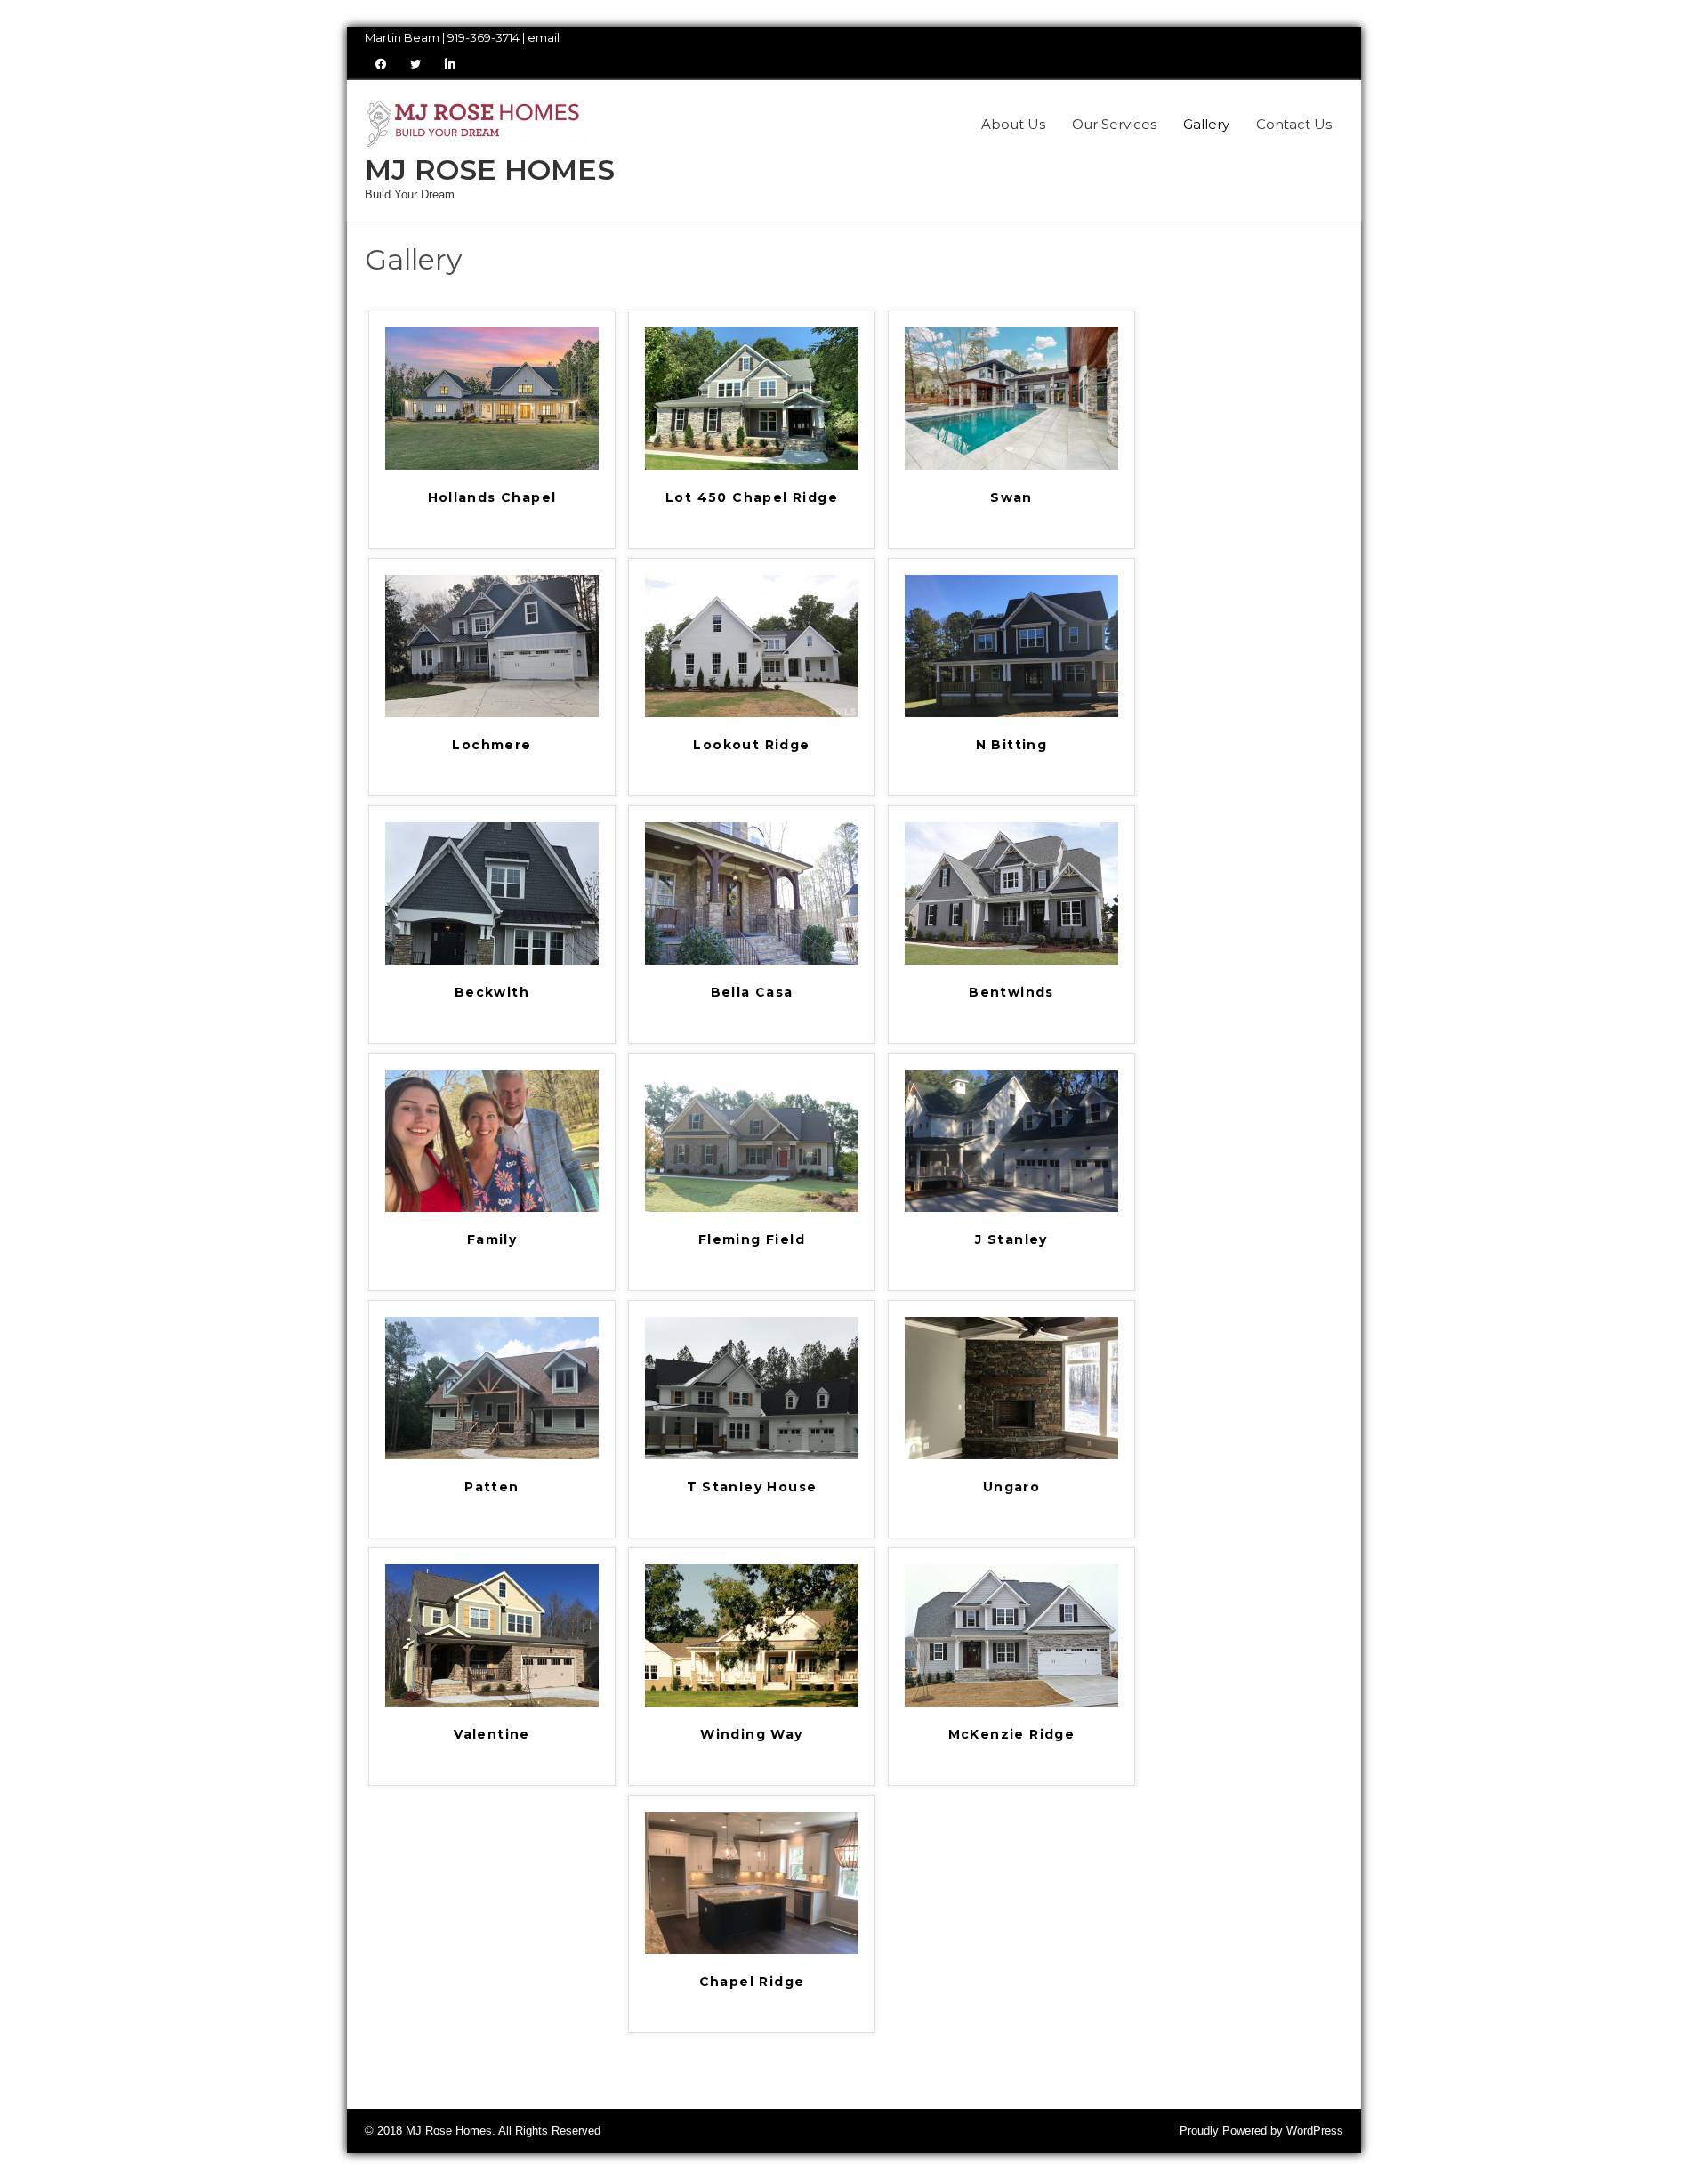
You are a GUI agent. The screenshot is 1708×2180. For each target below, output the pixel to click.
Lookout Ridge (751, 746)
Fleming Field (752, 1240)
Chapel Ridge (752, 1982)
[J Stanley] (1011, 1208)
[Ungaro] (1011, 1455)
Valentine (492, 1735)
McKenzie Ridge (1012, 1735)
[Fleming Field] (752, 1208)
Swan (1011, 498)
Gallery (1206, 124)
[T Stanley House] (752, 1455)
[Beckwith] (492, 961)
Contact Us (1294, 124)
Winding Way (751, 1735)
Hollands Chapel (492, 498)
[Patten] (492, 1455)
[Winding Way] (752, 1703)
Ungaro (1011, 1488)
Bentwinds (1011, 993)
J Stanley (1011, 1240)
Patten (491, 1488)
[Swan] (1011, 466)
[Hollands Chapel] (492, 466)
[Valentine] (492, 1703)
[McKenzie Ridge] (1011, 1703)
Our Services (1114, 124)
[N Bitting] (1011, 713)
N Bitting (1012, 746)
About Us (1013, 124)
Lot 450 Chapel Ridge (752, 498)
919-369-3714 (483, 37)
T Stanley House (752, 1488)
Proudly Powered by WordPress (1261, 2131)
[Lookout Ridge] (752, 713)
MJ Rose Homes (490, 170)
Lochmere (491, 746)
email (544, 37)
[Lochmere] (492, 713)
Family (492, 1240)
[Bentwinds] (1011, 961)
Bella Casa (752, 993)
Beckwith (492, 993)
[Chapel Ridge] (752, 1950)
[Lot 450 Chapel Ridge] (752, 466)
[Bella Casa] (752, 961)
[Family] (492, 1208)
